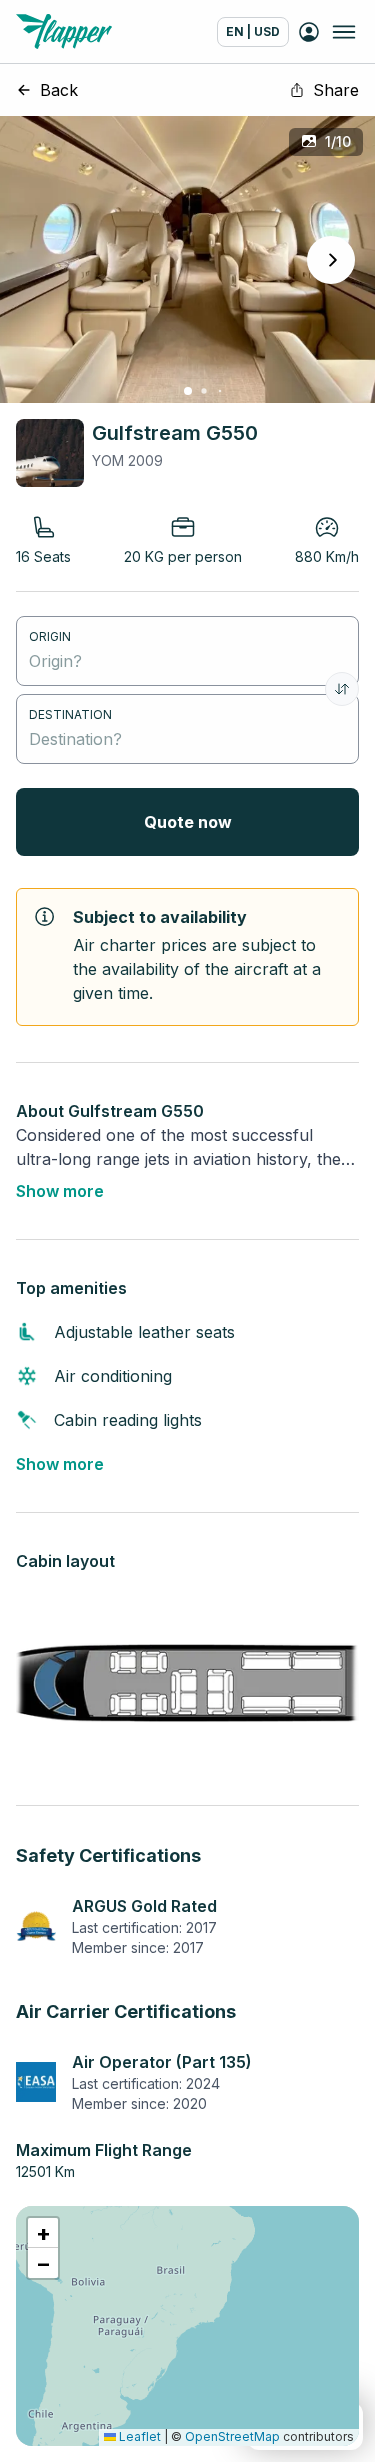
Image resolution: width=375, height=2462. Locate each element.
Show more (60, 1191)
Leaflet (138, 2436)
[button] (43, 2233)
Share (336, 90)
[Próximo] (331, 260)
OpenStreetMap (232, 2436)
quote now (188, 822)
